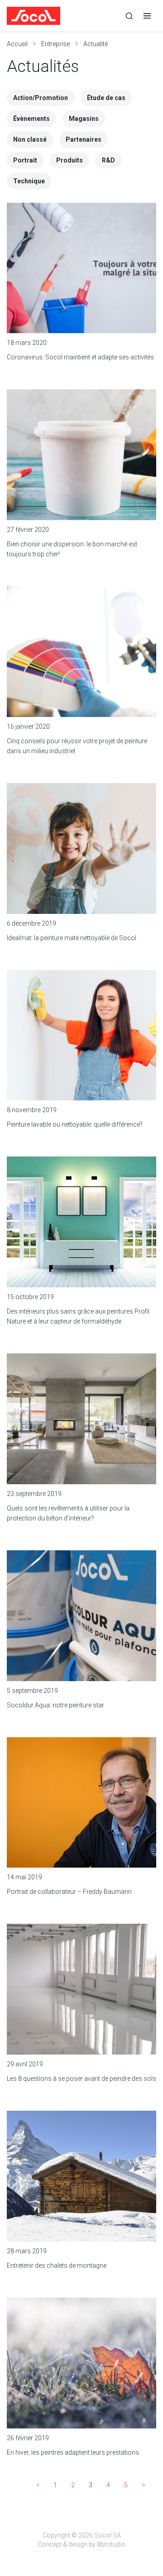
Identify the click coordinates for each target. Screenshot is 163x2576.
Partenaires (84, 139)
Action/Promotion (41, 98)
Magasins (84, 119)
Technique (29, 181)
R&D (108, 160)
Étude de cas (106, 98)
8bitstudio (111, 2544)
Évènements (31, 119)
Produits (70, 160)
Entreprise (55, 44)
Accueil (17, 44)
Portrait (25, 160)
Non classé (30, 139)
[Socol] (63, 16)
